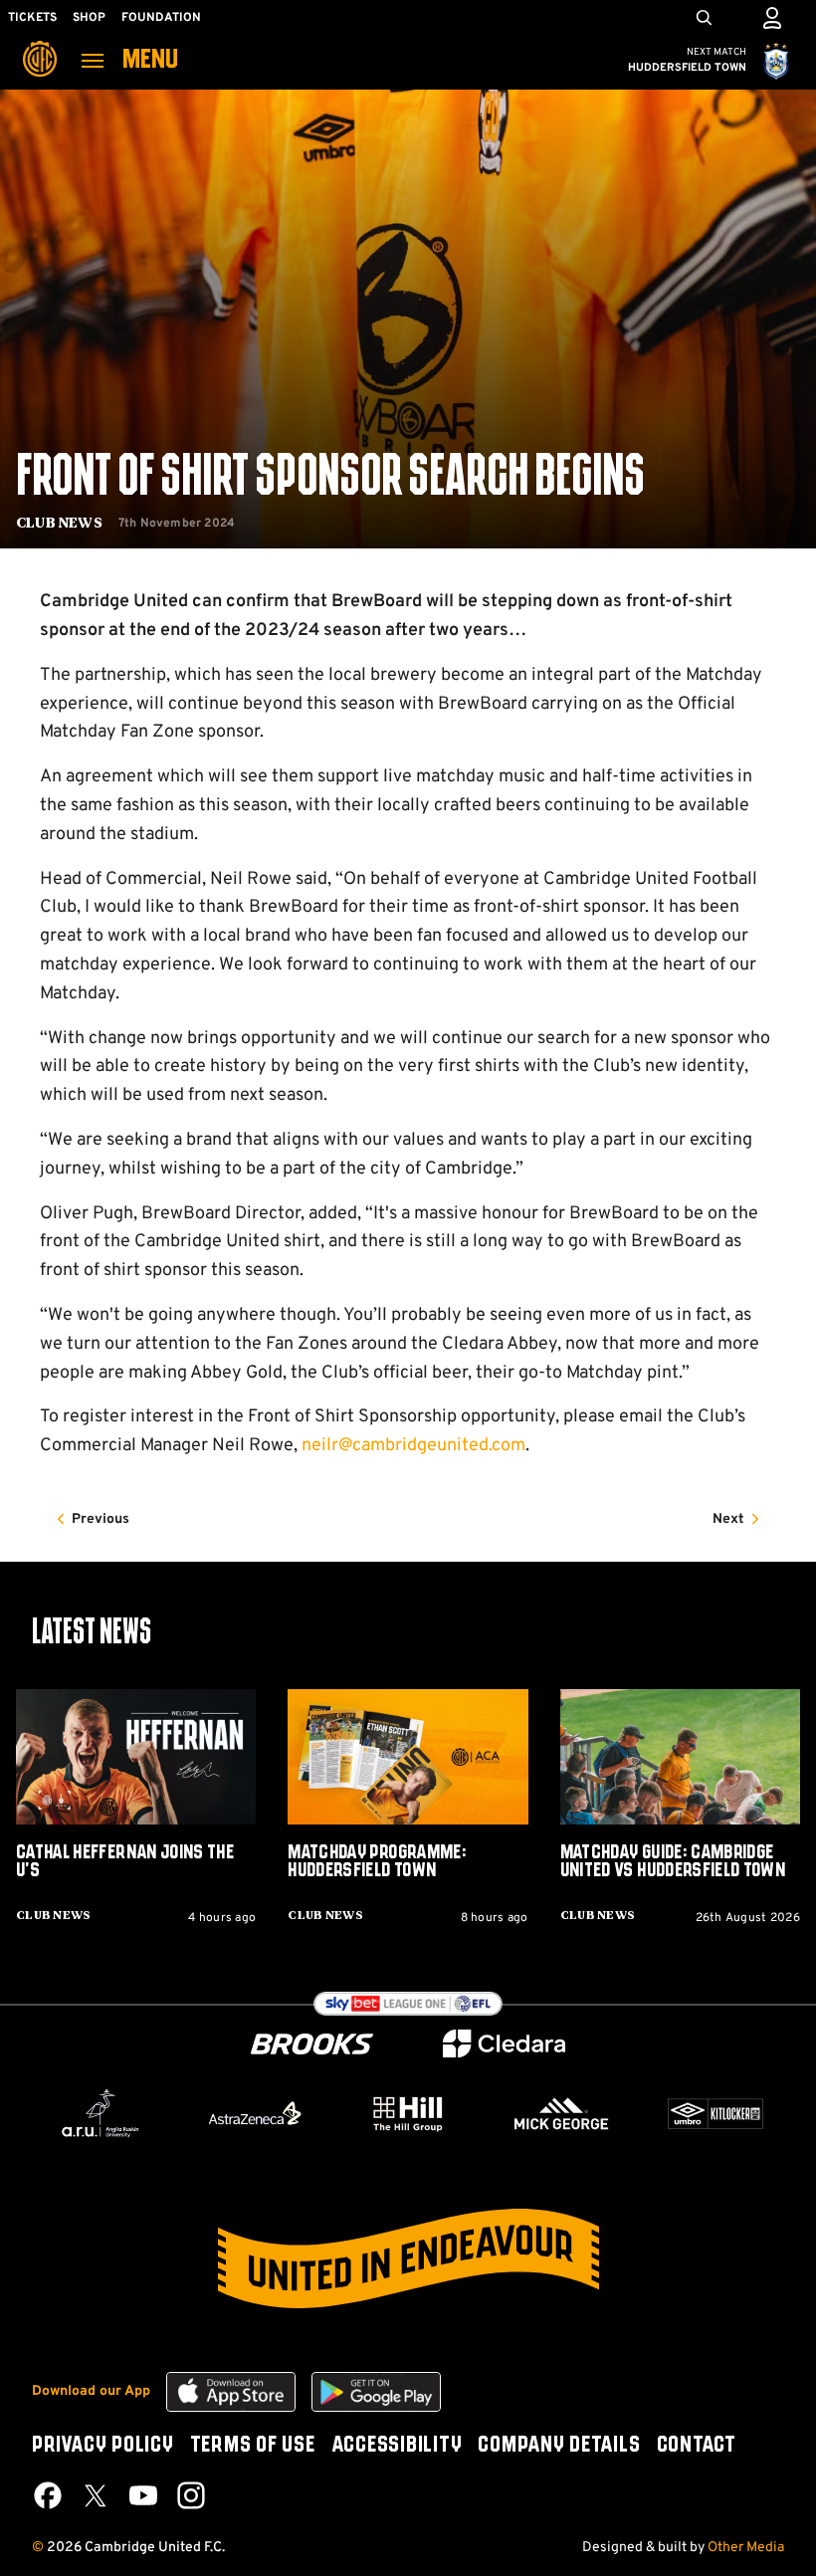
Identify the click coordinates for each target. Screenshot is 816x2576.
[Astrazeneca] (255, 2113)
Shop (89, 18)
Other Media (746, 2548)
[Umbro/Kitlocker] (715, 2114)
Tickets (32, 18)
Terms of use (253, 2446)
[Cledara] (505, 2044)
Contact (697, 2446)
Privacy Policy (103, 2446)
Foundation (161, 18)
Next (728, 1519)
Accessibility (397, 2446)
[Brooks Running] (312, 2044)
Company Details (559, 2446)
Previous (101, 1519)
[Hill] (408, 2113)
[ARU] (101, 2114)
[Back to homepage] (40, 45)
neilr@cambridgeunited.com (413, 1446)
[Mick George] (561, 2114)
